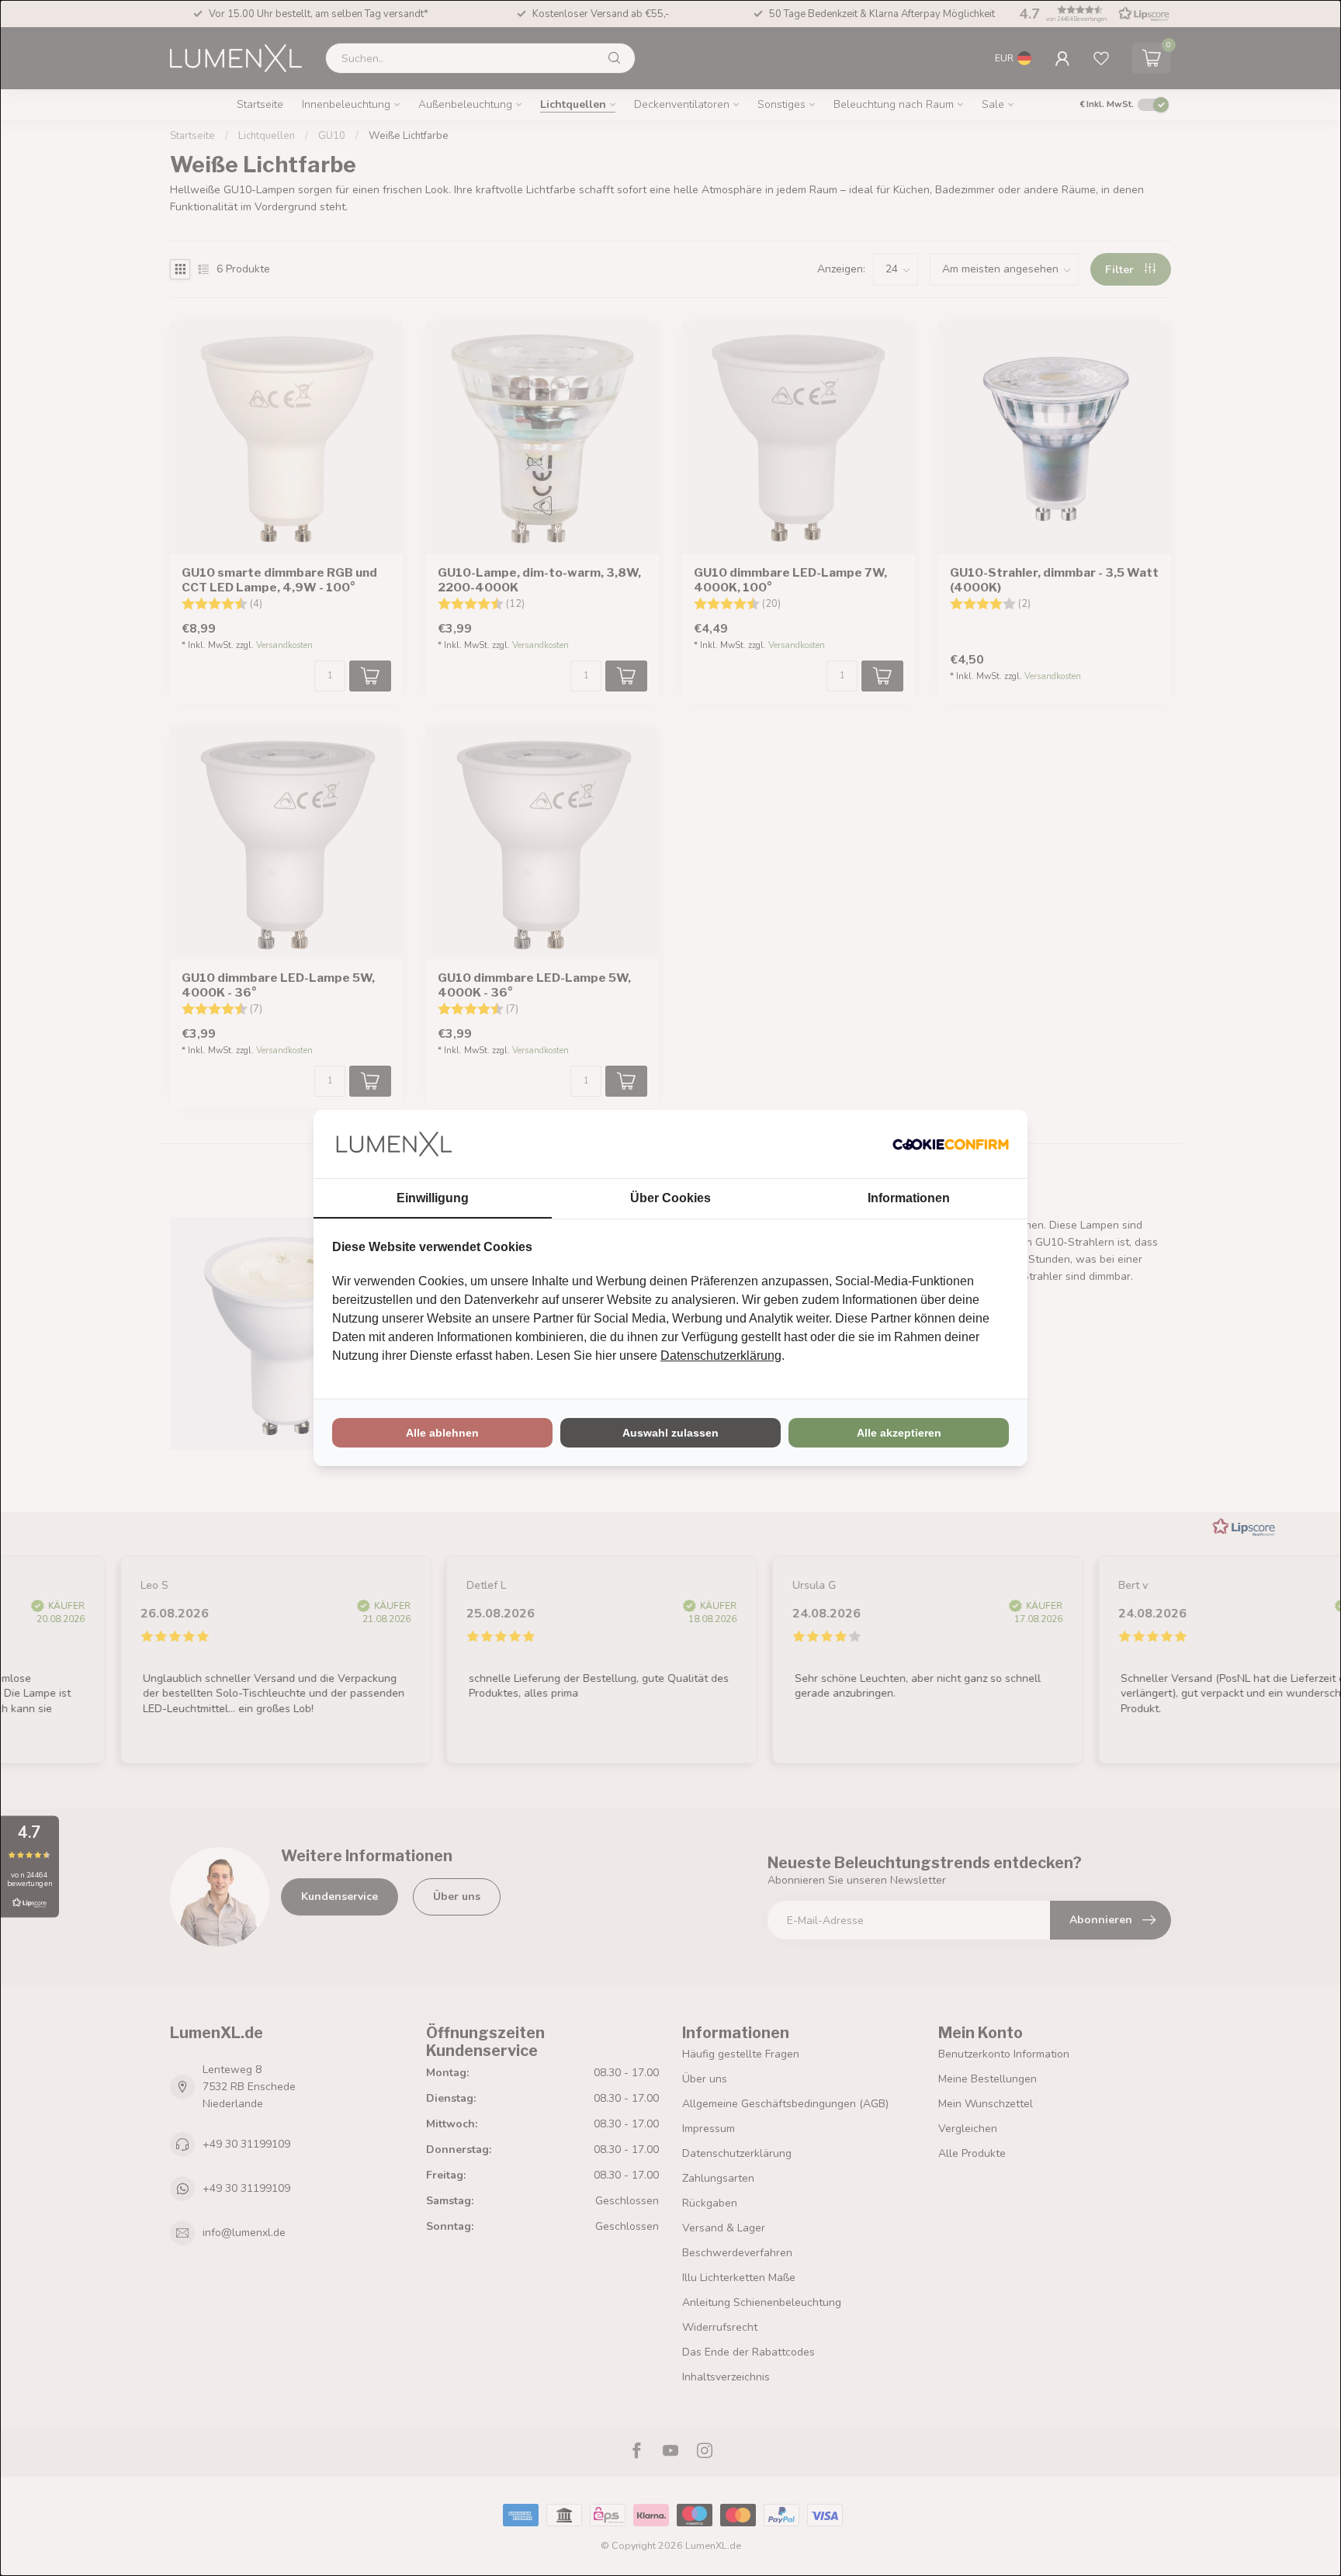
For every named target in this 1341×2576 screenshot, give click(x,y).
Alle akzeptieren (899, 1433)
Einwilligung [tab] (433, 1198)
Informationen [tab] (909, 1198)
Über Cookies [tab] (670, 1198)
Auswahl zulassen (670, 1433)
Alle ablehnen (442, 1433)
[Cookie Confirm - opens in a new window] (951, 1144)
